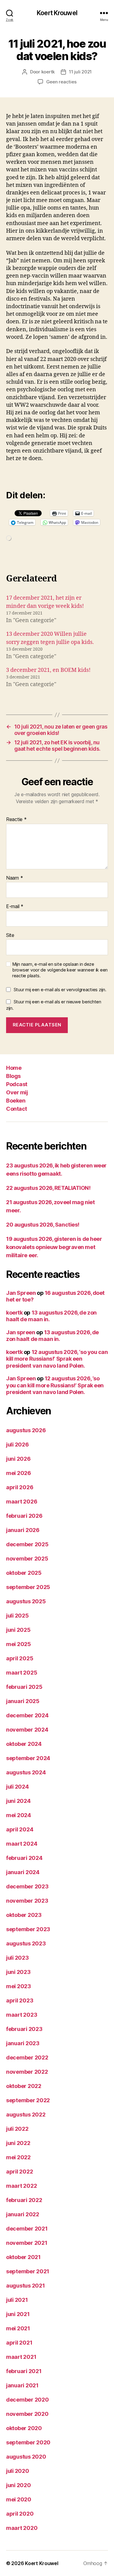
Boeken (16, 1101)
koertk (48, 72)
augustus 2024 (26, 1772)
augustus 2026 (26, 1430)
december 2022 (27, 2057)
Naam (14, 878)
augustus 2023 (26, 1943)
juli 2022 (17, 2129)
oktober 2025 (24, 1573)
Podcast (17, 1084)
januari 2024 (23, 1872)
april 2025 (20, 1658)
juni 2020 (19, 2485)
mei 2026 (19, 1473)
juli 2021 (17, 2300)
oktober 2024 (24, 1744)
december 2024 (27, 1715)
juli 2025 (17, 1616)
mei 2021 (18, 2328)
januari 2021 (22, 2385)
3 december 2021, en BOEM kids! (48, 670)
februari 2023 (24, 2029)
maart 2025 (22, 1673)
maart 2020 (22, 2528)
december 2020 (28, 2400)
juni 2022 (18, 2143)
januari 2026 (23, 1530)
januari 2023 (23, 2043)
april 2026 (20, 1487)
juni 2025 (18, 1630)
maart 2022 (21, 2186)
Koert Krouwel (57, 13)
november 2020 (27, 2414)
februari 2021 (24, 2371)
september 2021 (28, 2271)
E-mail (15, 907)
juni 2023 (18, 1972)
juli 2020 (18, 2471)
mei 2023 (19, 1986)
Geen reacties (61, 82)
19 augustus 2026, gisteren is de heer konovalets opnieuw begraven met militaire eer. (54, 1247)
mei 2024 (19, 1815)
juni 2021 (18, 2314)
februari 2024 (24, 1858)
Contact (17, 1109)
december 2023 (27, 1886)
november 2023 (27, 1901)
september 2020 (28, 2442)
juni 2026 (18, 1459)
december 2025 (27, 1544)
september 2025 (28, 1587)
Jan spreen (21, 1332)
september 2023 (28, 1929)
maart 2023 (22, 2015)
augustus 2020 (26, 2457)
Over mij (17, 1092)
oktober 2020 (24, 2428)
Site (10, 935)
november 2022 (27, 2072)
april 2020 (20, 2514)
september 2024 (28, 1758)
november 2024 (27, 1730)
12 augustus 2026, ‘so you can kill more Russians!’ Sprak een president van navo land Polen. (57, 1359)
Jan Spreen (21, 1293)
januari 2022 (23, 2214)
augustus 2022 (26, 2115)
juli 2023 (17, 1958)
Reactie (16, 820)
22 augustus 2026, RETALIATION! (48, 1188)
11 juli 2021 (80, 72)
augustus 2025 (26, 1601)
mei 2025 (19, 1644)
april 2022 (19, 2172)
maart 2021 (21, 2357)
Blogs (13, 1076)
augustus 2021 (26, 2286)
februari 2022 (24, 2200)
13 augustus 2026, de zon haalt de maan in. (52, 1336)
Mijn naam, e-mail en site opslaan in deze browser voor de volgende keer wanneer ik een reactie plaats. (60, 970)
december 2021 (27, 2229)
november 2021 (27, 2243)
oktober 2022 (24, 2086)
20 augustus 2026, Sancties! (43, 1225)
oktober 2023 (24, 1915)
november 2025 (27, 1559)
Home (14, 1068)
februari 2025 (24, 1687)
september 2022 (28, 2100)
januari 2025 (23, 1701)
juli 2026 (17, 1445)
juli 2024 (17, 1787)
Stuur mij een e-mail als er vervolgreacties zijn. (60, 990)
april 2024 (20, 1829)
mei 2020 (19, 2499)
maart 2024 (22, 1844)
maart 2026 (22, 1502)
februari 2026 (24, 1516)
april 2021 (19, 2343)
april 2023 (20, 2000)
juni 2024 (18, 1801)
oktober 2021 (23, 2257)
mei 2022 (18, 2157)
